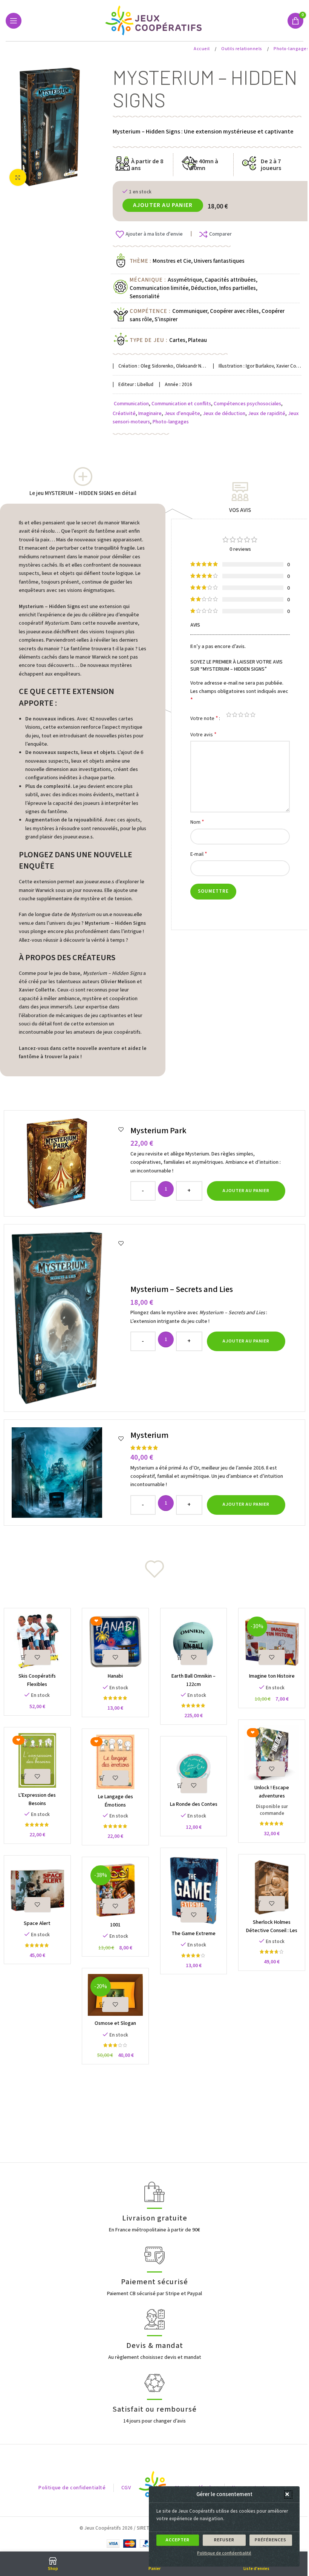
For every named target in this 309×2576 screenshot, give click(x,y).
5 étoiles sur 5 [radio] (253, 715)
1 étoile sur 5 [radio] (229, 715)
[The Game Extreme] (194, 1890)
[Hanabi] (115, 1641)
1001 (115, 1925)
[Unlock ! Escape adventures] (272, 1753)
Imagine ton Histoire (272, 1676)
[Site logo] (155, 20)
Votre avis (203, 735)
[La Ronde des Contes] (194, 1769)
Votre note (204, 718)
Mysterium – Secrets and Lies (182, 1289)
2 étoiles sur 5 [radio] (235, 715)
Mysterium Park (158, 1131)
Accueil (202, 49)
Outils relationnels (242, 49)
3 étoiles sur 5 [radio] (241, 715)
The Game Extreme (194, 1934)
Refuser (224, 2540)
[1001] (115, 1890)
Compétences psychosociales (247, 404)
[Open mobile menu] (14, 21)
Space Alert (37, 1923)
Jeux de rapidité (267, 414)
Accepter (178, 2540)
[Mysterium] (68, 1473)
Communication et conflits (181, 404)
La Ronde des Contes (194, 1804)
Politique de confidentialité (224, 2553)
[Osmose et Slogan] (115, 1995)
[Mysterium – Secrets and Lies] (68, 1318)
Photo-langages (291, 49)
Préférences (271, 2540)
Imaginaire (150, 414)
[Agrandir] (18, 177)
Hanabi (115, 1676)
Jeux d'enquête (182, 414)
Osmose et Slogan (115, 2023)
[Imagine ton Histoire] (272, 1641)
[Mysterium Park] (68, 1163)
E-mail (199, 854)
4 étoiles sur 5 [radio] (247, 715)
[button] (288, 2495)
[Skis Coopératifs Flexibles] (37, 1641)
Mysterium (149, 1435)
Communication (131, 404)
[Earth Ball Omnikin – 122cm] (194, 1641)
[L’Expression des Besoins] (37, 1760)
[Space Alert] (37, 1889)
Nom (197, 822)
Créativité (124, 414)
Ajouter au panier (163, 205)
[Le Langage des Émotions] (115, 1762)
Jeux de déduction (224, 414)
